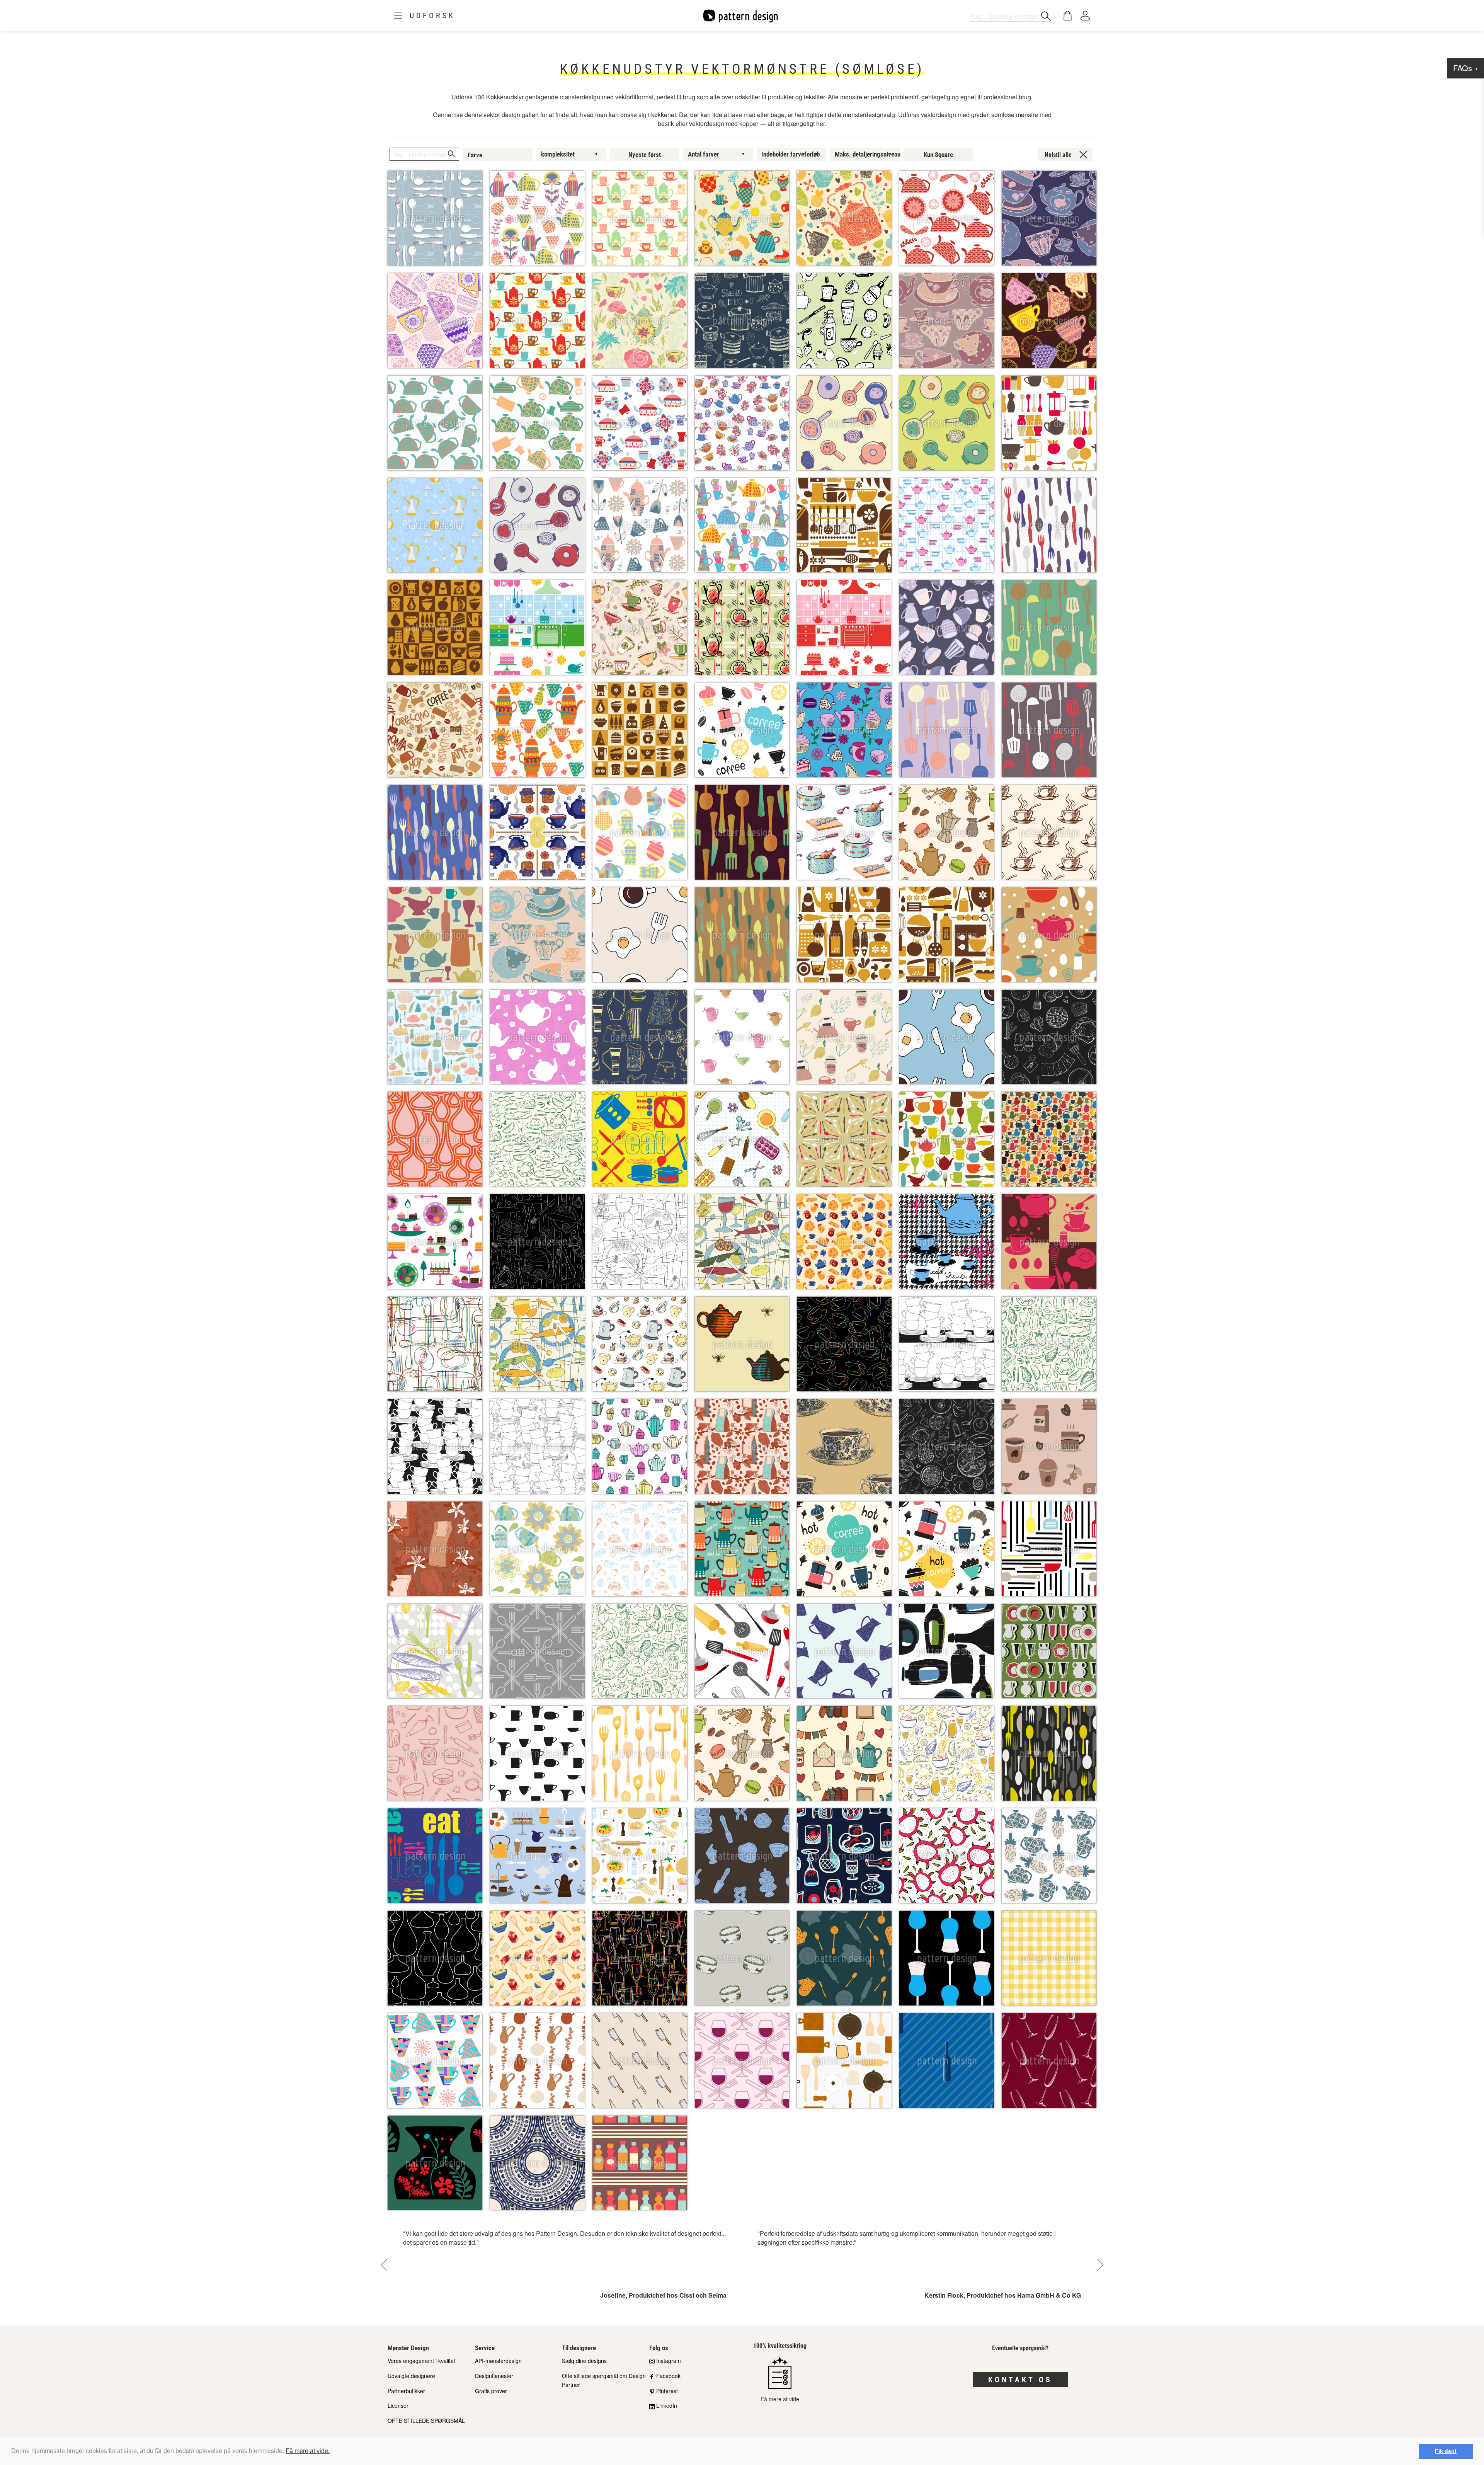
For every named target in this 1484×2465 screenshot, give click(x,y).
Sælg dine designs (584, 2361)
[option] (565, 2265)
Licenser (398, 2405)
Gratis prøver (491, 2391)
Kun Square (938, 155)
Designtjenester (494, 2376)
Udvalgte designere (411, 2376)
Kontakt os (1020, 2380)
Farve (475, 155)
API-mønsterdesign (498, 2361)
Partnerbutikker (406, 2391)
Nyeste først (645, 155)
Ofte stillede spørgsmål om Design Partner (604, 2380)
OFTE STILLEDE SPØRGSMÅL (426, 2421)
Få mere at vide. (308, 2451)
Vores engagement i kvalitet (421, 2361)
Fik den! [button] (1446, 2451)
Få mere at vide (780, 2399)
